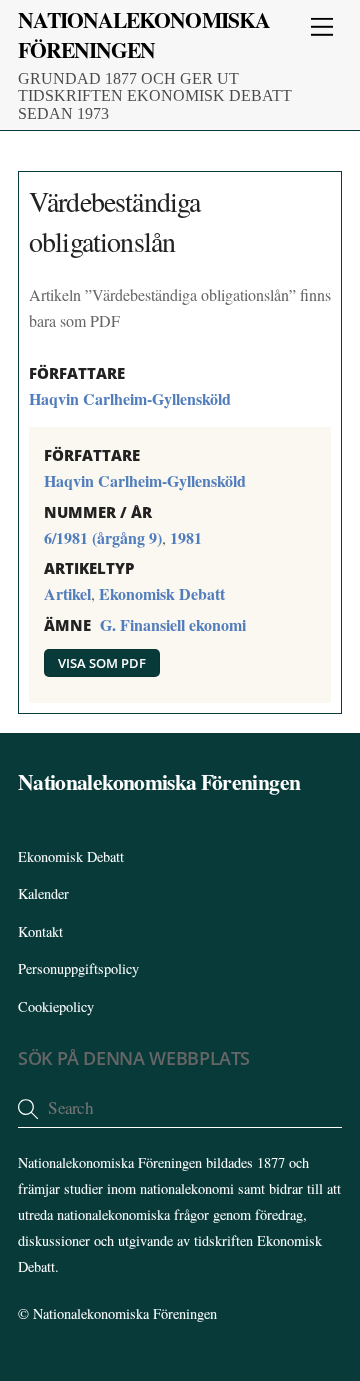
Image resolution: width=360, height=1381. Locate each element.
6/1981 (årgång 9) (103, 537)
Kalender (43, 893)
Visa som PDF (102, 663)
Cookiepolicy (56, 1006)
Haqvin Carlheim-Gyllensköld (130, 398)
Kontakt (40, 931)
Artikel (67, 593)
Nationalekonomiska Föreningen (125, 1313)
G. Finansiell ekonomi (173, 624)
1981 (186, 537)
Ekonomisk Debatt (162, 593)
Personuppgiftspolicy (78, 968)
